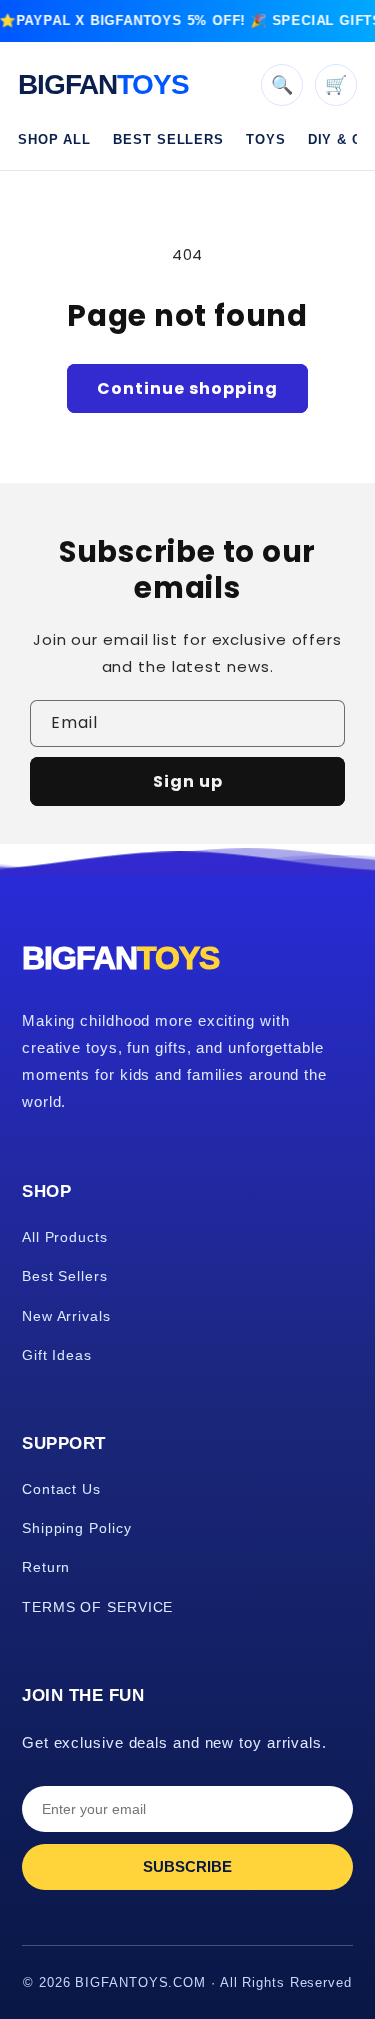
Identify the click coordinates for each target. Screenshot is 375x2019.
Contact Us (61, 1489)
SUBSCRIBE (187, 1866)
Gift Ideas (57, 1355)
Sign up (188, 781)
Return (46, 1567)
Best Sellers (65, 1276)
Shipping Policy (77, 1528)
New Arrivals (66, 1316)
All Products (65, 1237)
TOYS (266, 139)
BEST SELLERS (168, 139)
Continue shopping (187, 388)
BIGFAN (103, 84)
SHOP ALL (54, 139)
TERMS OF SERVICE (97, 1607)
